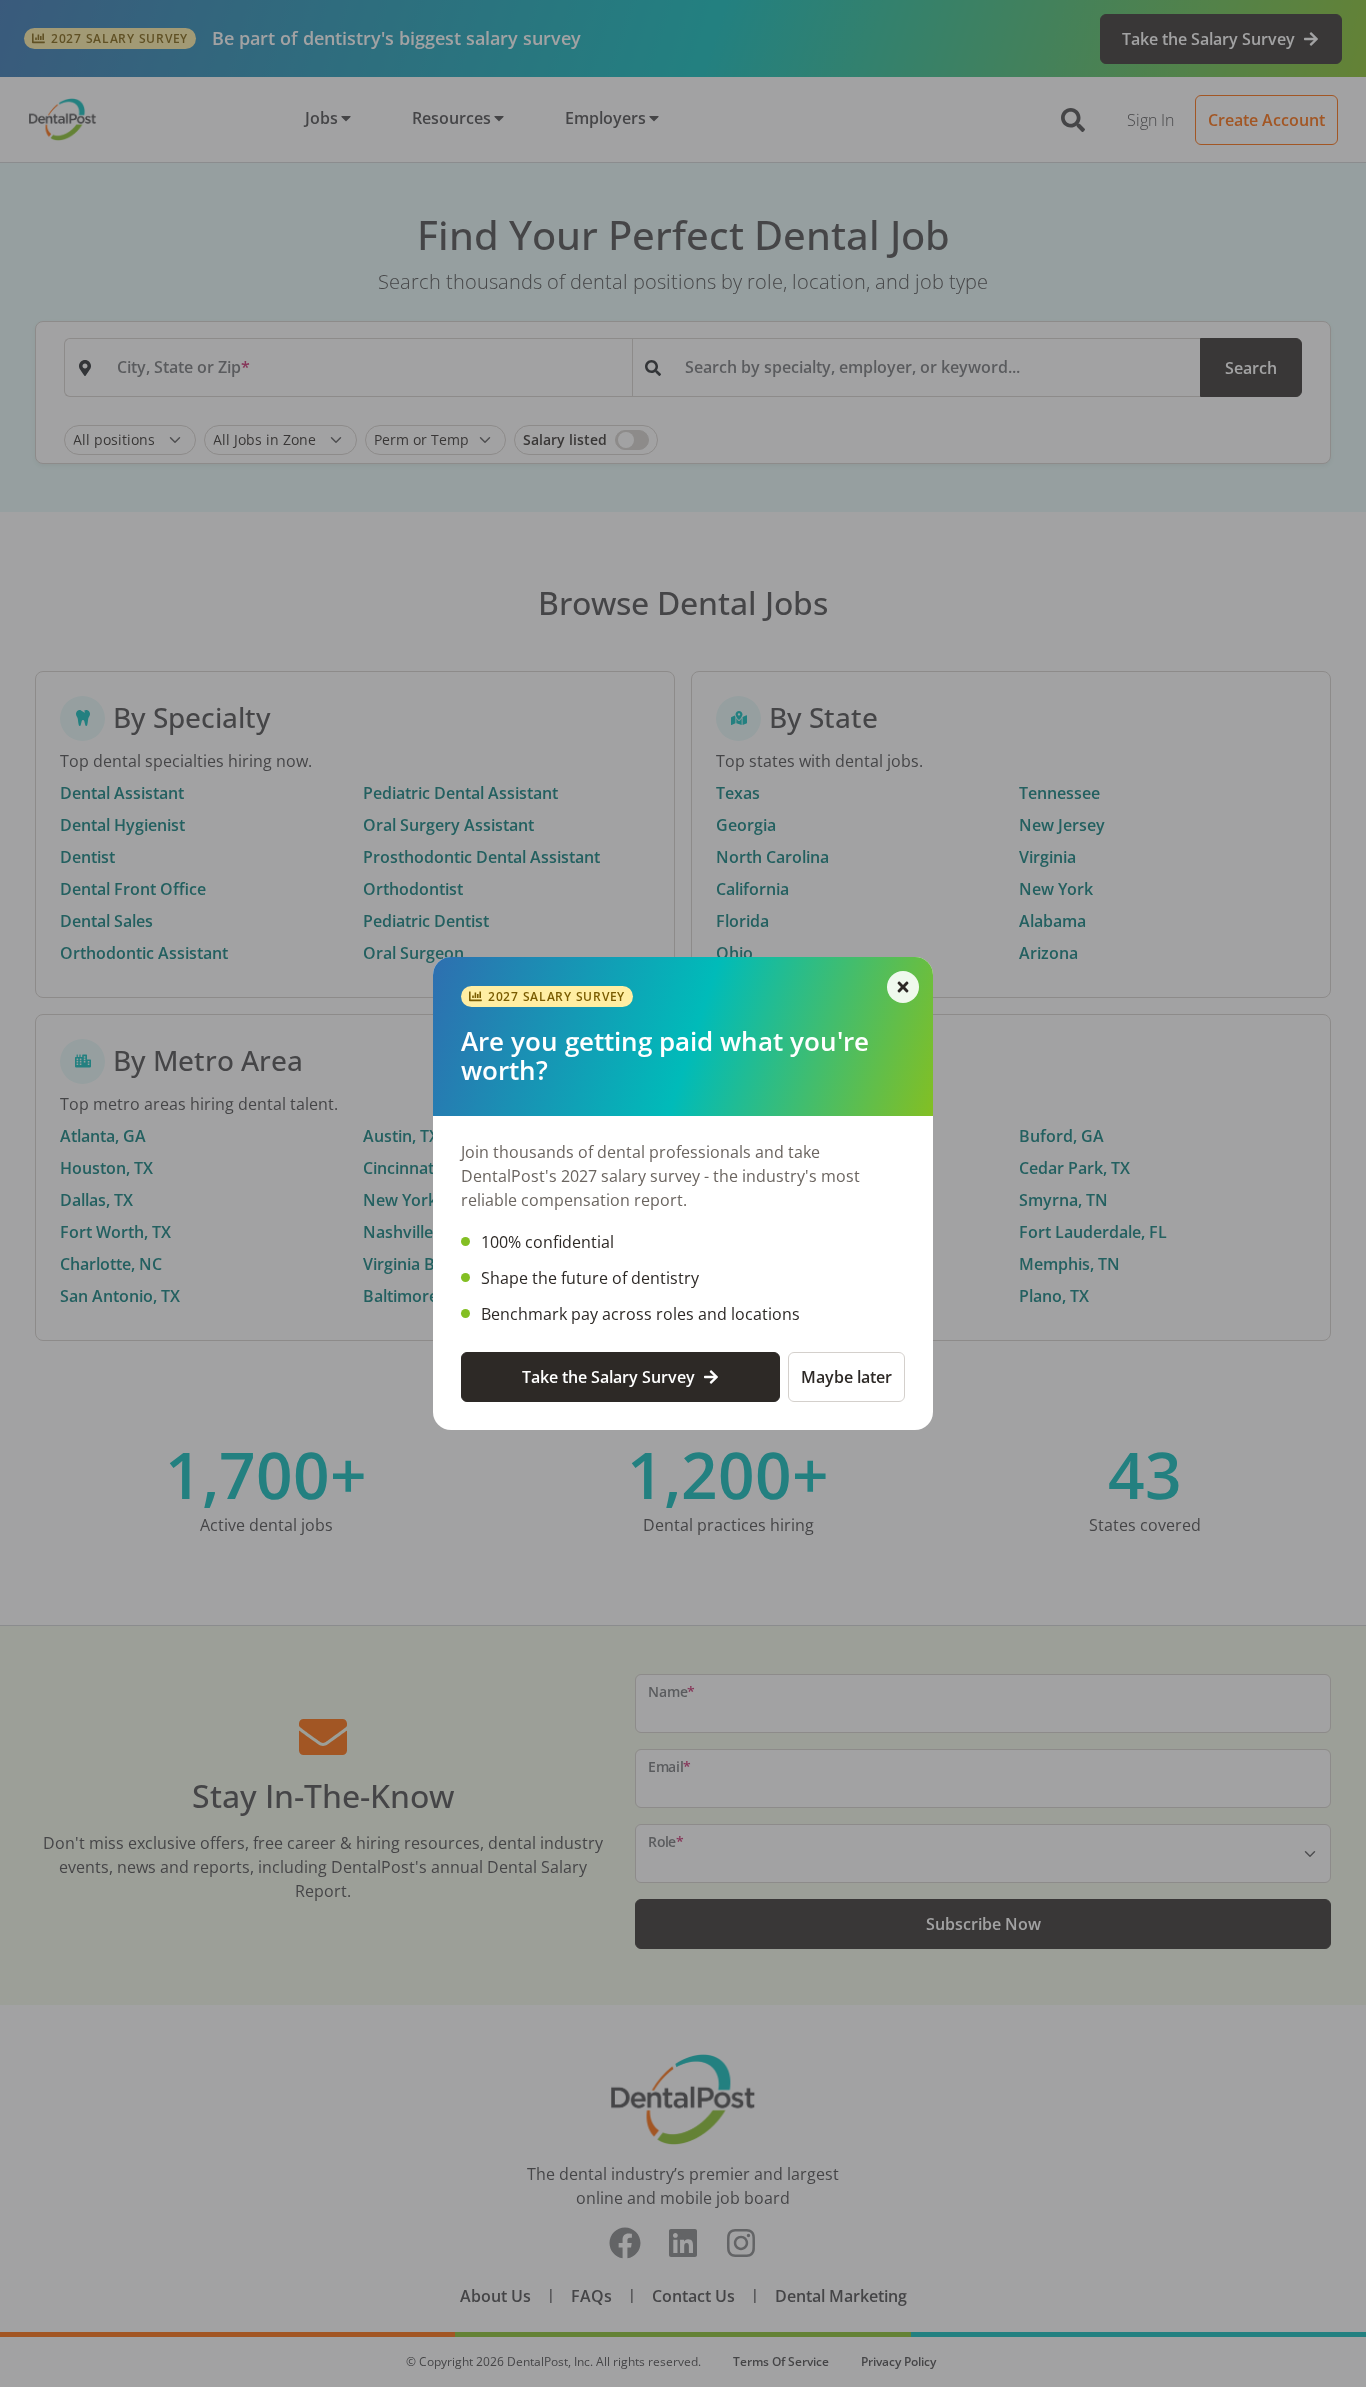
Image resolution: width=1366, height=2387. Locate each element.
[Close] (903, 987)
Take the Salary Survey (608, 1377)
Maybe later (846, 1377)
